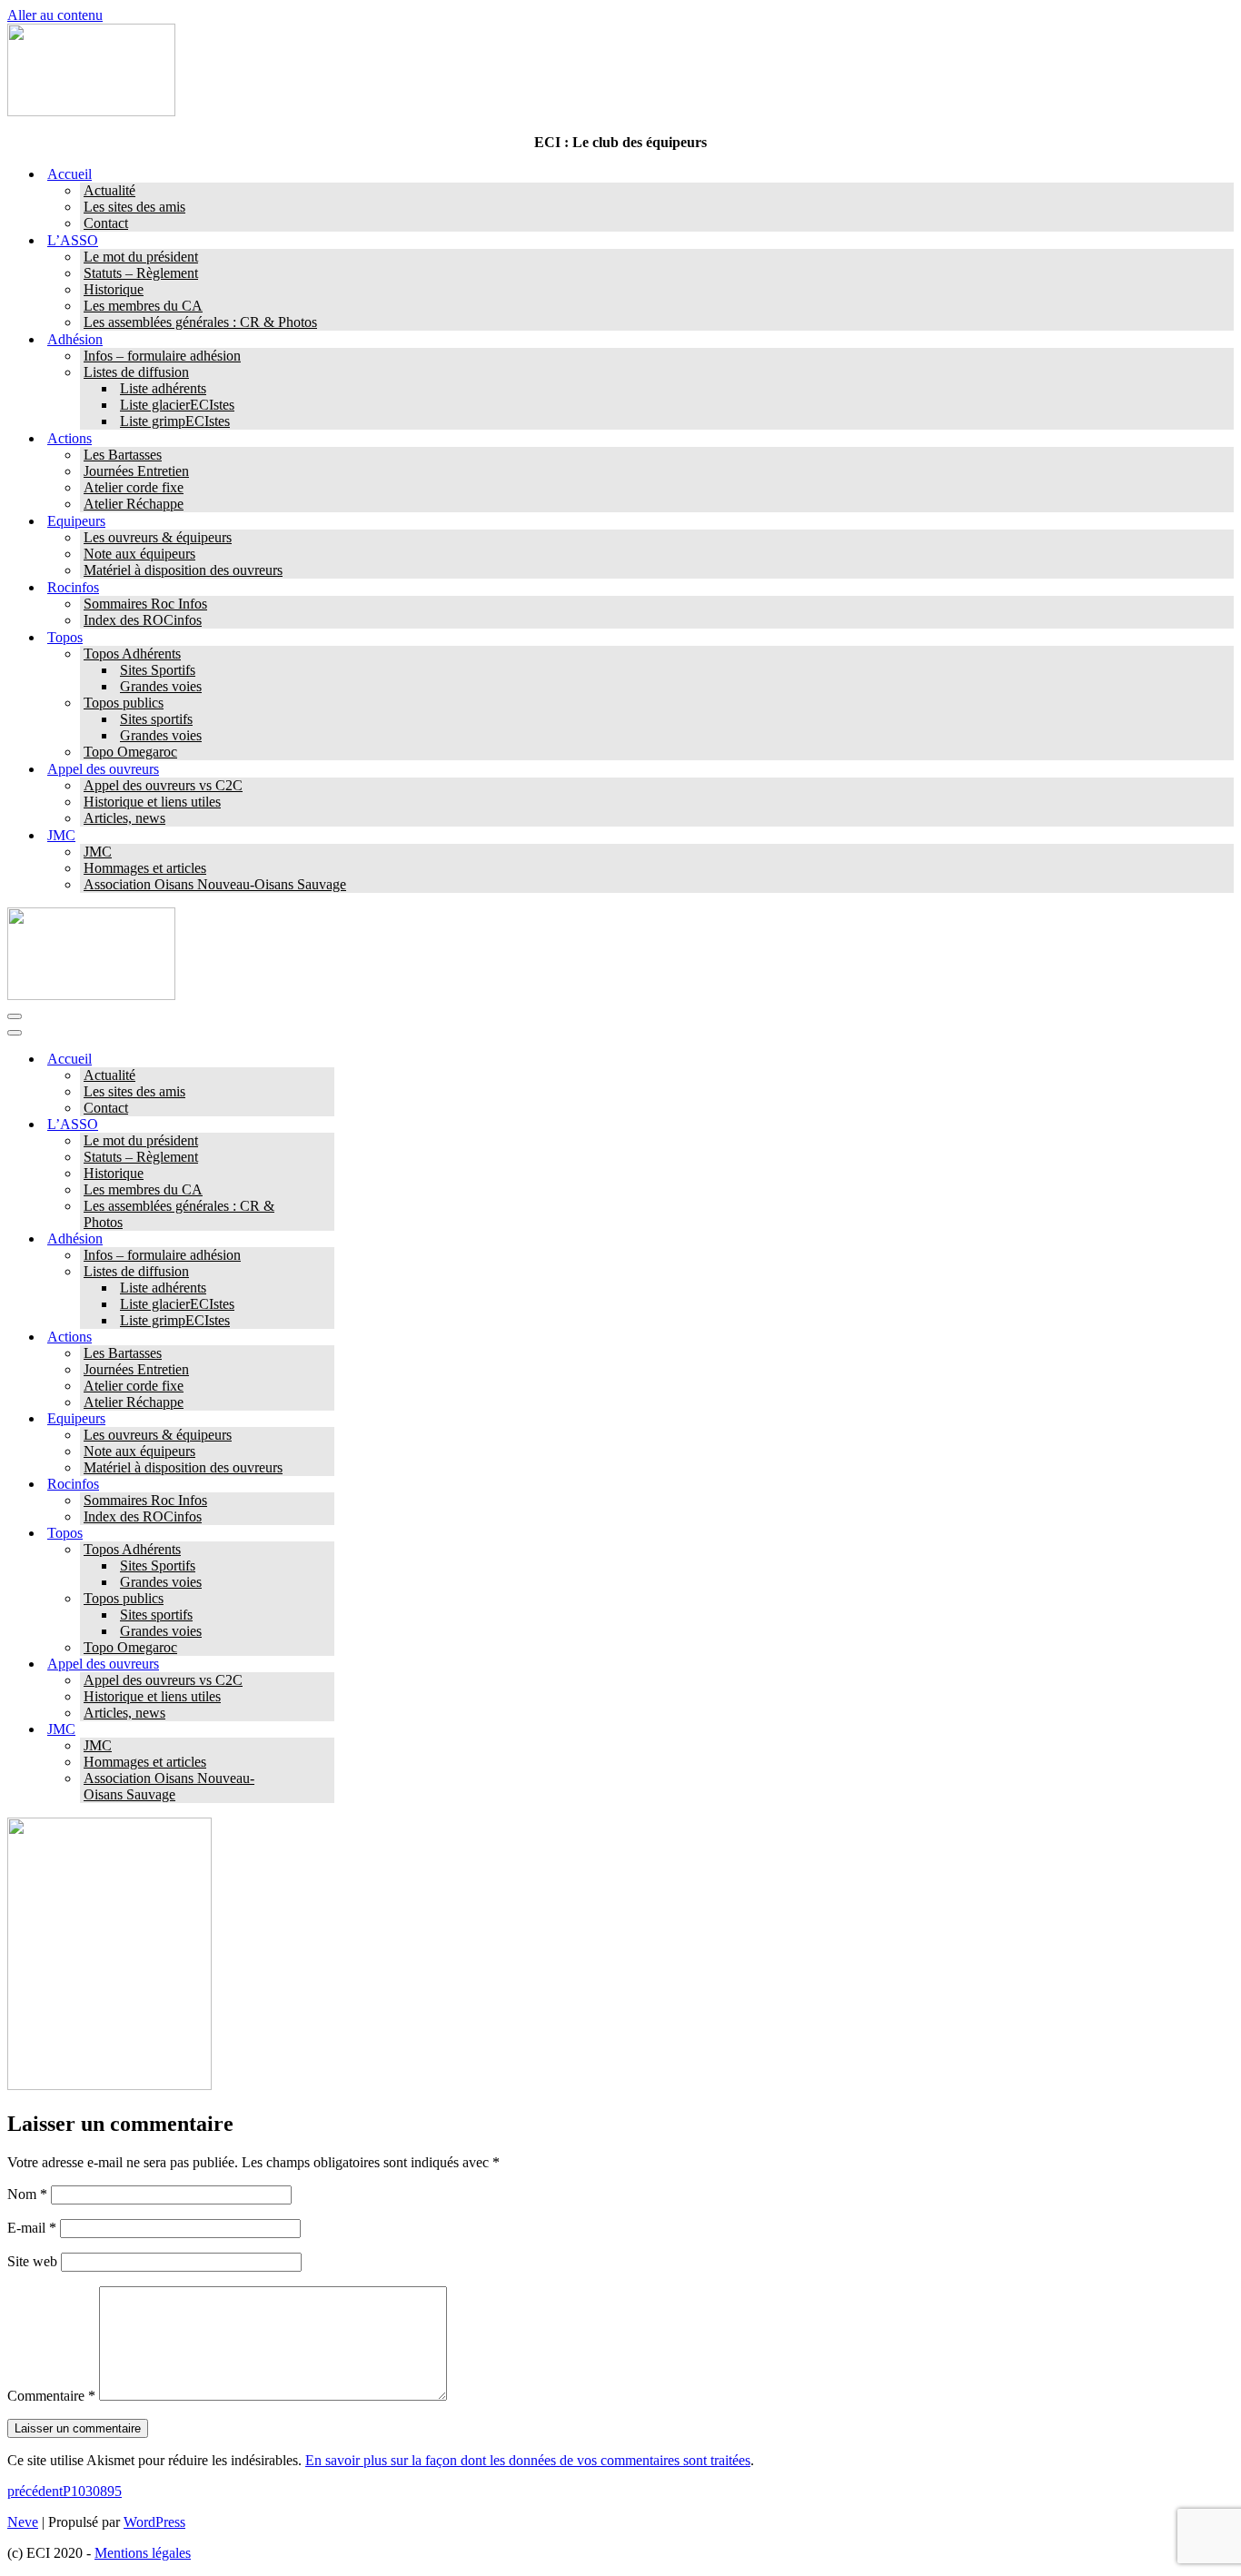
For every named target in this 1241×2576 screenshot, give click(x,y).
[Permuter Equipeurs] (325, 1419)
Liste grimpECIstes (175, 421)
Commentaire (51, 2396)
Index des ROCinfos (143, 620)
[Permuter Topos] (325, 1534)
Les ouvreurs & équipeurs (158, 537)
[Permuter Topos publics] (325, 1599)
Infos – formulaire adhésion (162, 356)
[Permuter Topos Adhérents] (325, 1550)
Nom (27, 2194)
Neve (23, 2522)
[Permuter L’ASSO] (325, 1125)
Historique (114, 289)
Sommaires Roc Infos (145, 604)
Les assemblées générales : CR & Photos (200, 322)
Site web (32, 2261)
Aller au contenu (55, 15)
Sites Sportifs (158, 670)
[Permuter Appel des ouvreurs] (325, 1664)
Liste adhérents (163, 388)
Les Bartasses (123, 455)
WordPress (154, 2522)
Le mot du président (141, 257)
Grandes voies (161, 686)
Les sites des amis (134, 207)
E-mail (32, 2228)
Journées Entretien (136, 471)
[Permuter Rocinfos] (325, 1485)
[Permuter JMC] (325, 1730)
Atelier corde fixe (134, 487)
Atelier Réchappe (134, 504)
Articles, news (124, 818)
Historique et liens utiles (152, 802)
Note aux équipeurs (139, 554)
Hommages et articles (145, 868)
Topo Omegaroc (130, 752)
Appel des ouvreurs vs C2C (163, 785)
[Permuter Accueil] (325, 1060)
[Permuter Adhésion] (325, 1239)
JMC (98, 852)
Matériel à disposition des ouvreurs (183, 570)
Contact (106, 223)
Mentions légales (143, 2553)
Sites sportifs (156, 719)
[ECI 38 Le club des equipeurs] (91, 111)
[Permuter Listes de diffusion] (325, 1272)
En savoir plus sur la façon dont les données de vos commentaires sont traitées (528, 2460)
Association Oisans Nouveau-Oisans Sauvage (215, 884)
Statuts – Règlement (141, 273)
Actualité (109, 190)
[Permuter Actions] (325, 1338)
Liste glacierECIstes (177, 405)
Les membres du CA (143, 306)
